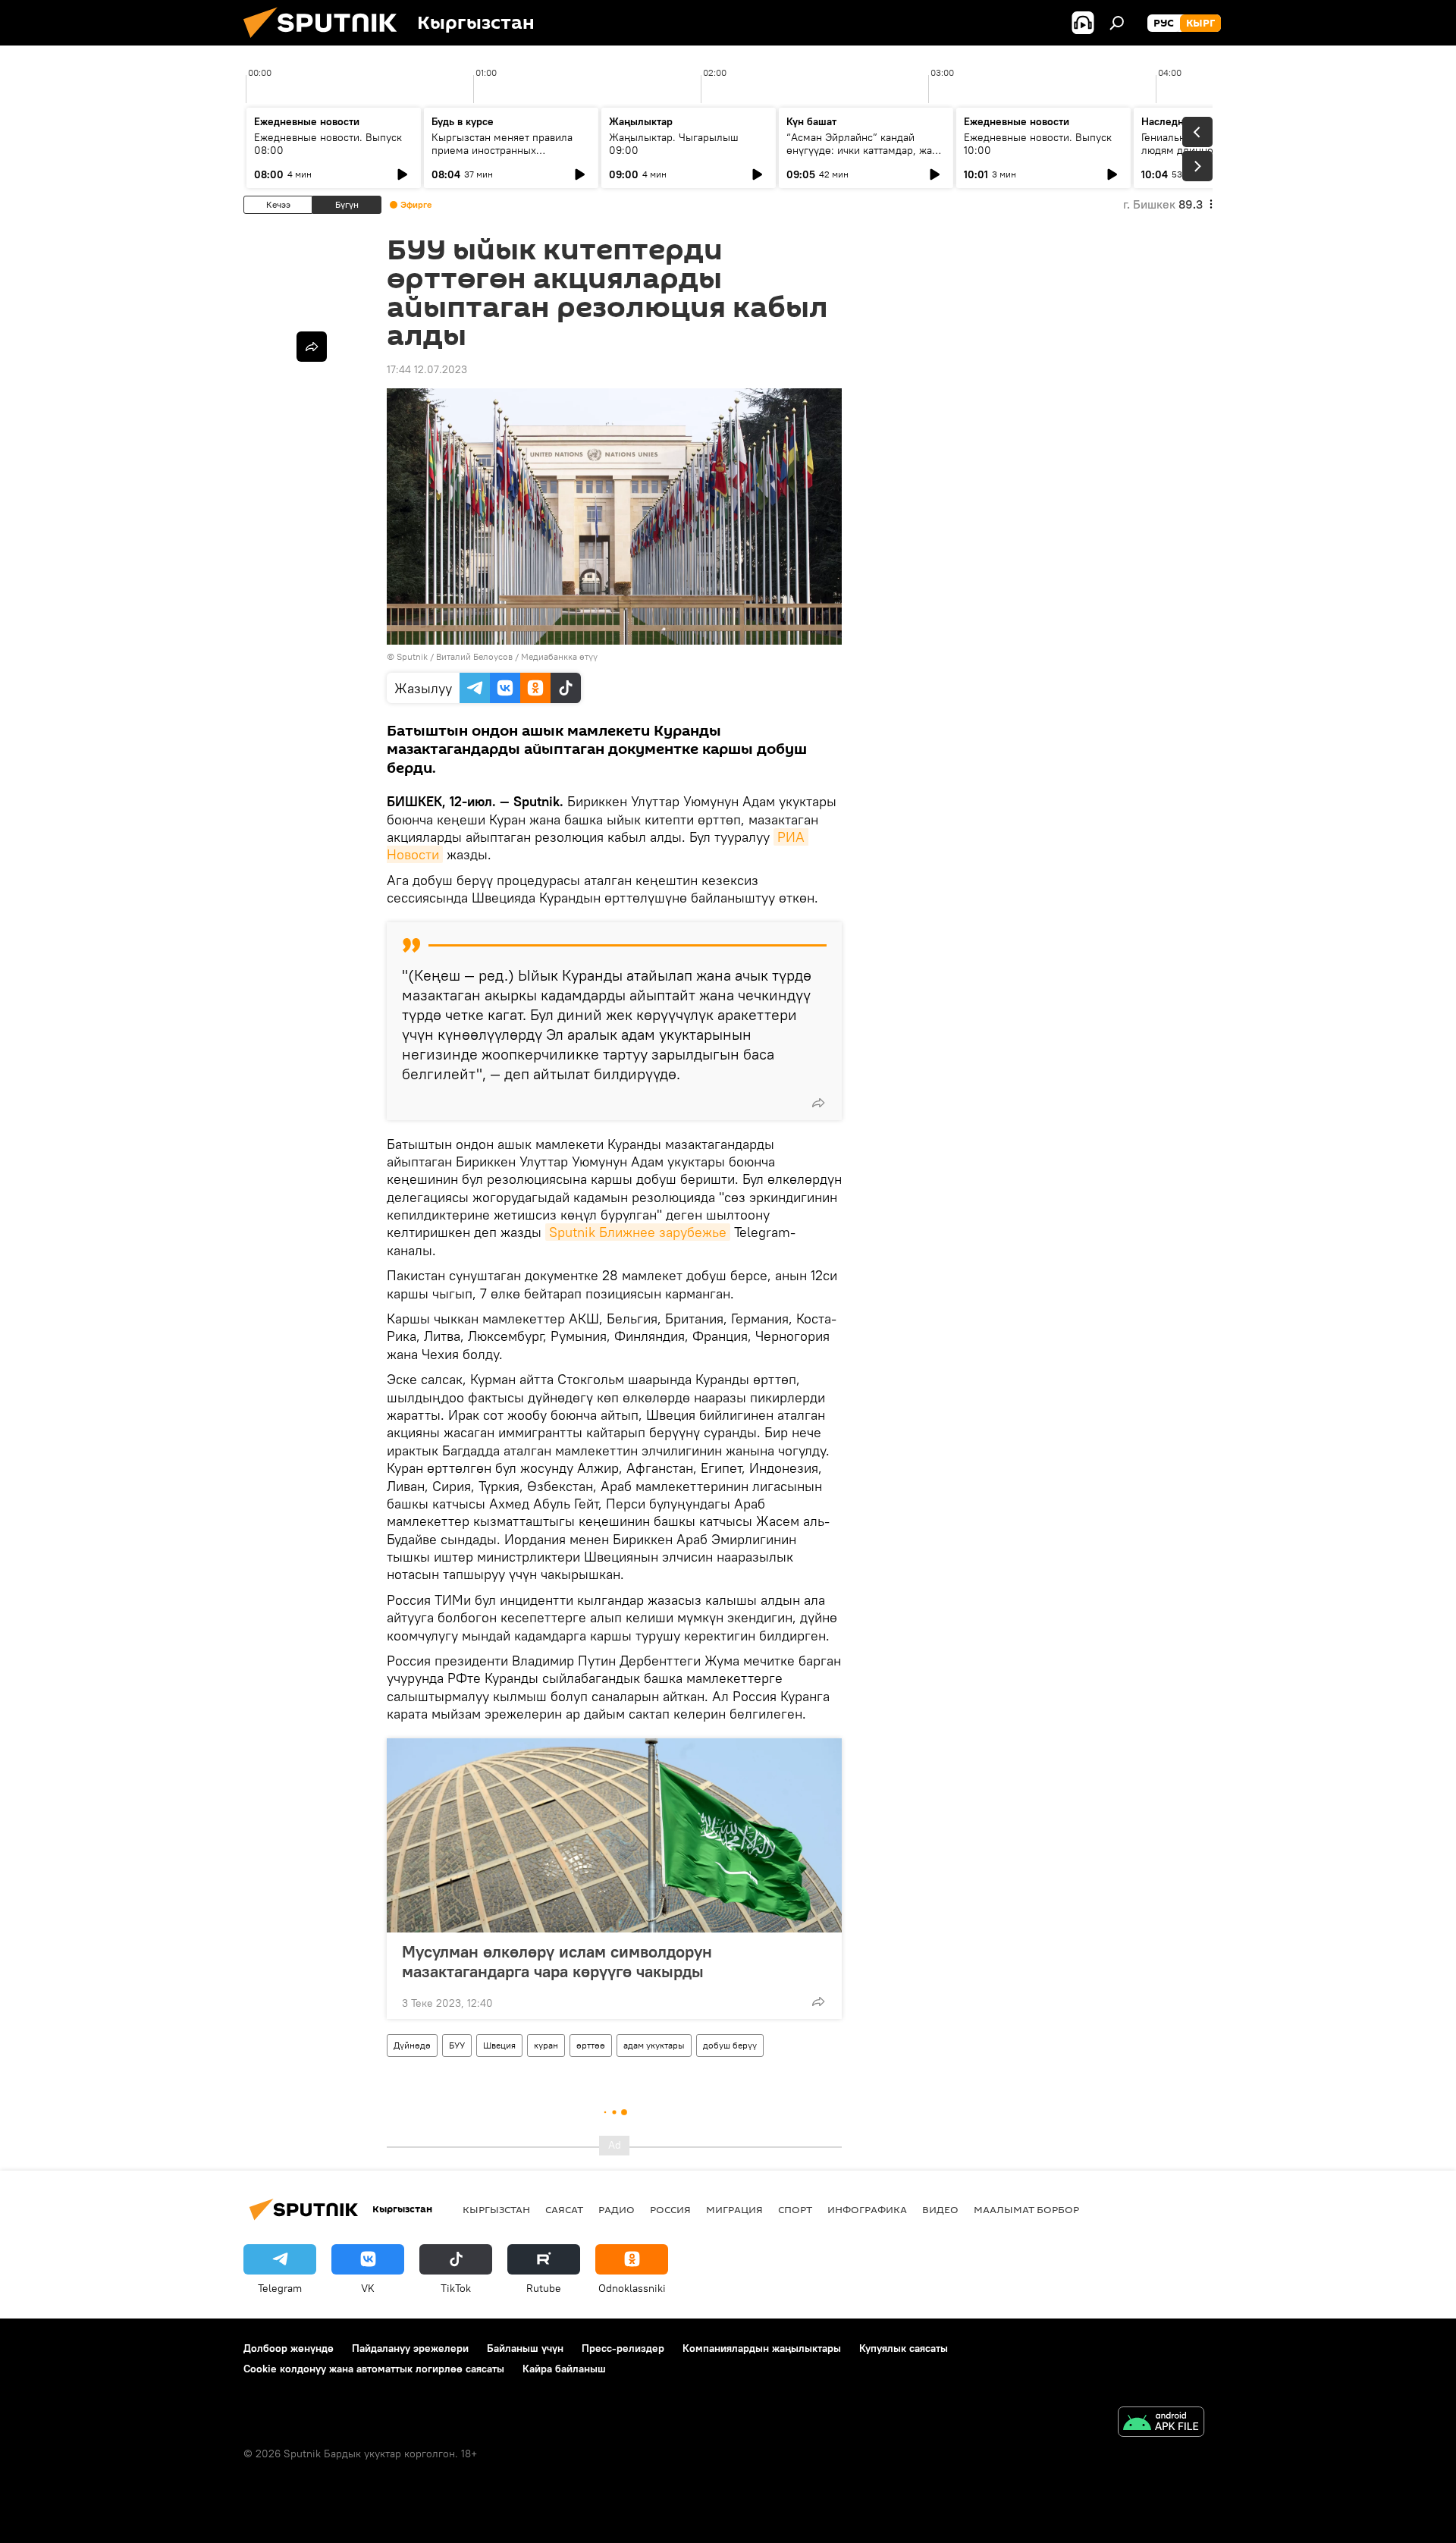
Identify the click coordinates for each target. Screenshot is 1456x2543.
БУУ (457, 2045)
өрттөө (591, 2045)
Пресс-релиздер (623, 2348)
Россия (670, 2209)
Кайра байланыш (564, 2369)
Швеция (499, 2045)
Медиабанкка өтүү (559, 656)
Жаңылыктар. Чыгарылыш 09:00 (674, 144)
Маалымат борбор (1026, 2209)
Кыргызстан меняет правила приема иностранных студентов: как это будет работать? (502, 157)
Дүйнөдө (412, 2045)
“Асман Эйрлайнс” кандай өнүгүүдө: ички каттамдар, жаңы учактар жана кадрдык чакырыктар (866, 157)
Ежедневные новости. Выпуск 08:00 (328, 144)
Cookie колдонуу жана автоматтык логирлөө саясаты (374, 2369)
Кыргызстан (496, 2209)
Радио (617, 2209)
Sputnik (412, 656)
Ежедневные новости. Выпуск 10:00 (1038, 144)
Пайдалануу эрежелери (410, 2348)
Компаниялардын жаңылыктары (762, 2348)
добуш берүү (730, 2045)
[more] (818, 1103)
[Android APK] (1161, 2424)
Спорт (795, 2209)
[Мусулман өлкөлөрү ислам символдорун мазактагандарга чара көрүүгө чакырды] (614, 1835)
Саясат (564, 2209)
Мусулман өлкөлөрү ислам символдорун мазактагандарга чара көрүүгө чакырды (557, 1961)
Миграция (734, 2209)
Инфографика (867, 2209)
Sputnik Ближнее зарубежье (638, 1232)
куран (546, 2045)
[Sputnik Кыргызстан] (326, 42)
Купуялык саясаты (904, 2348)
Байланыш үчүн (525, 2348)
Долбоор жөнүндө (289, 2348)
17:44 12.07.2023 (427, 369)
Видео (940, 2209)
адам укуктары (654, 2045)
